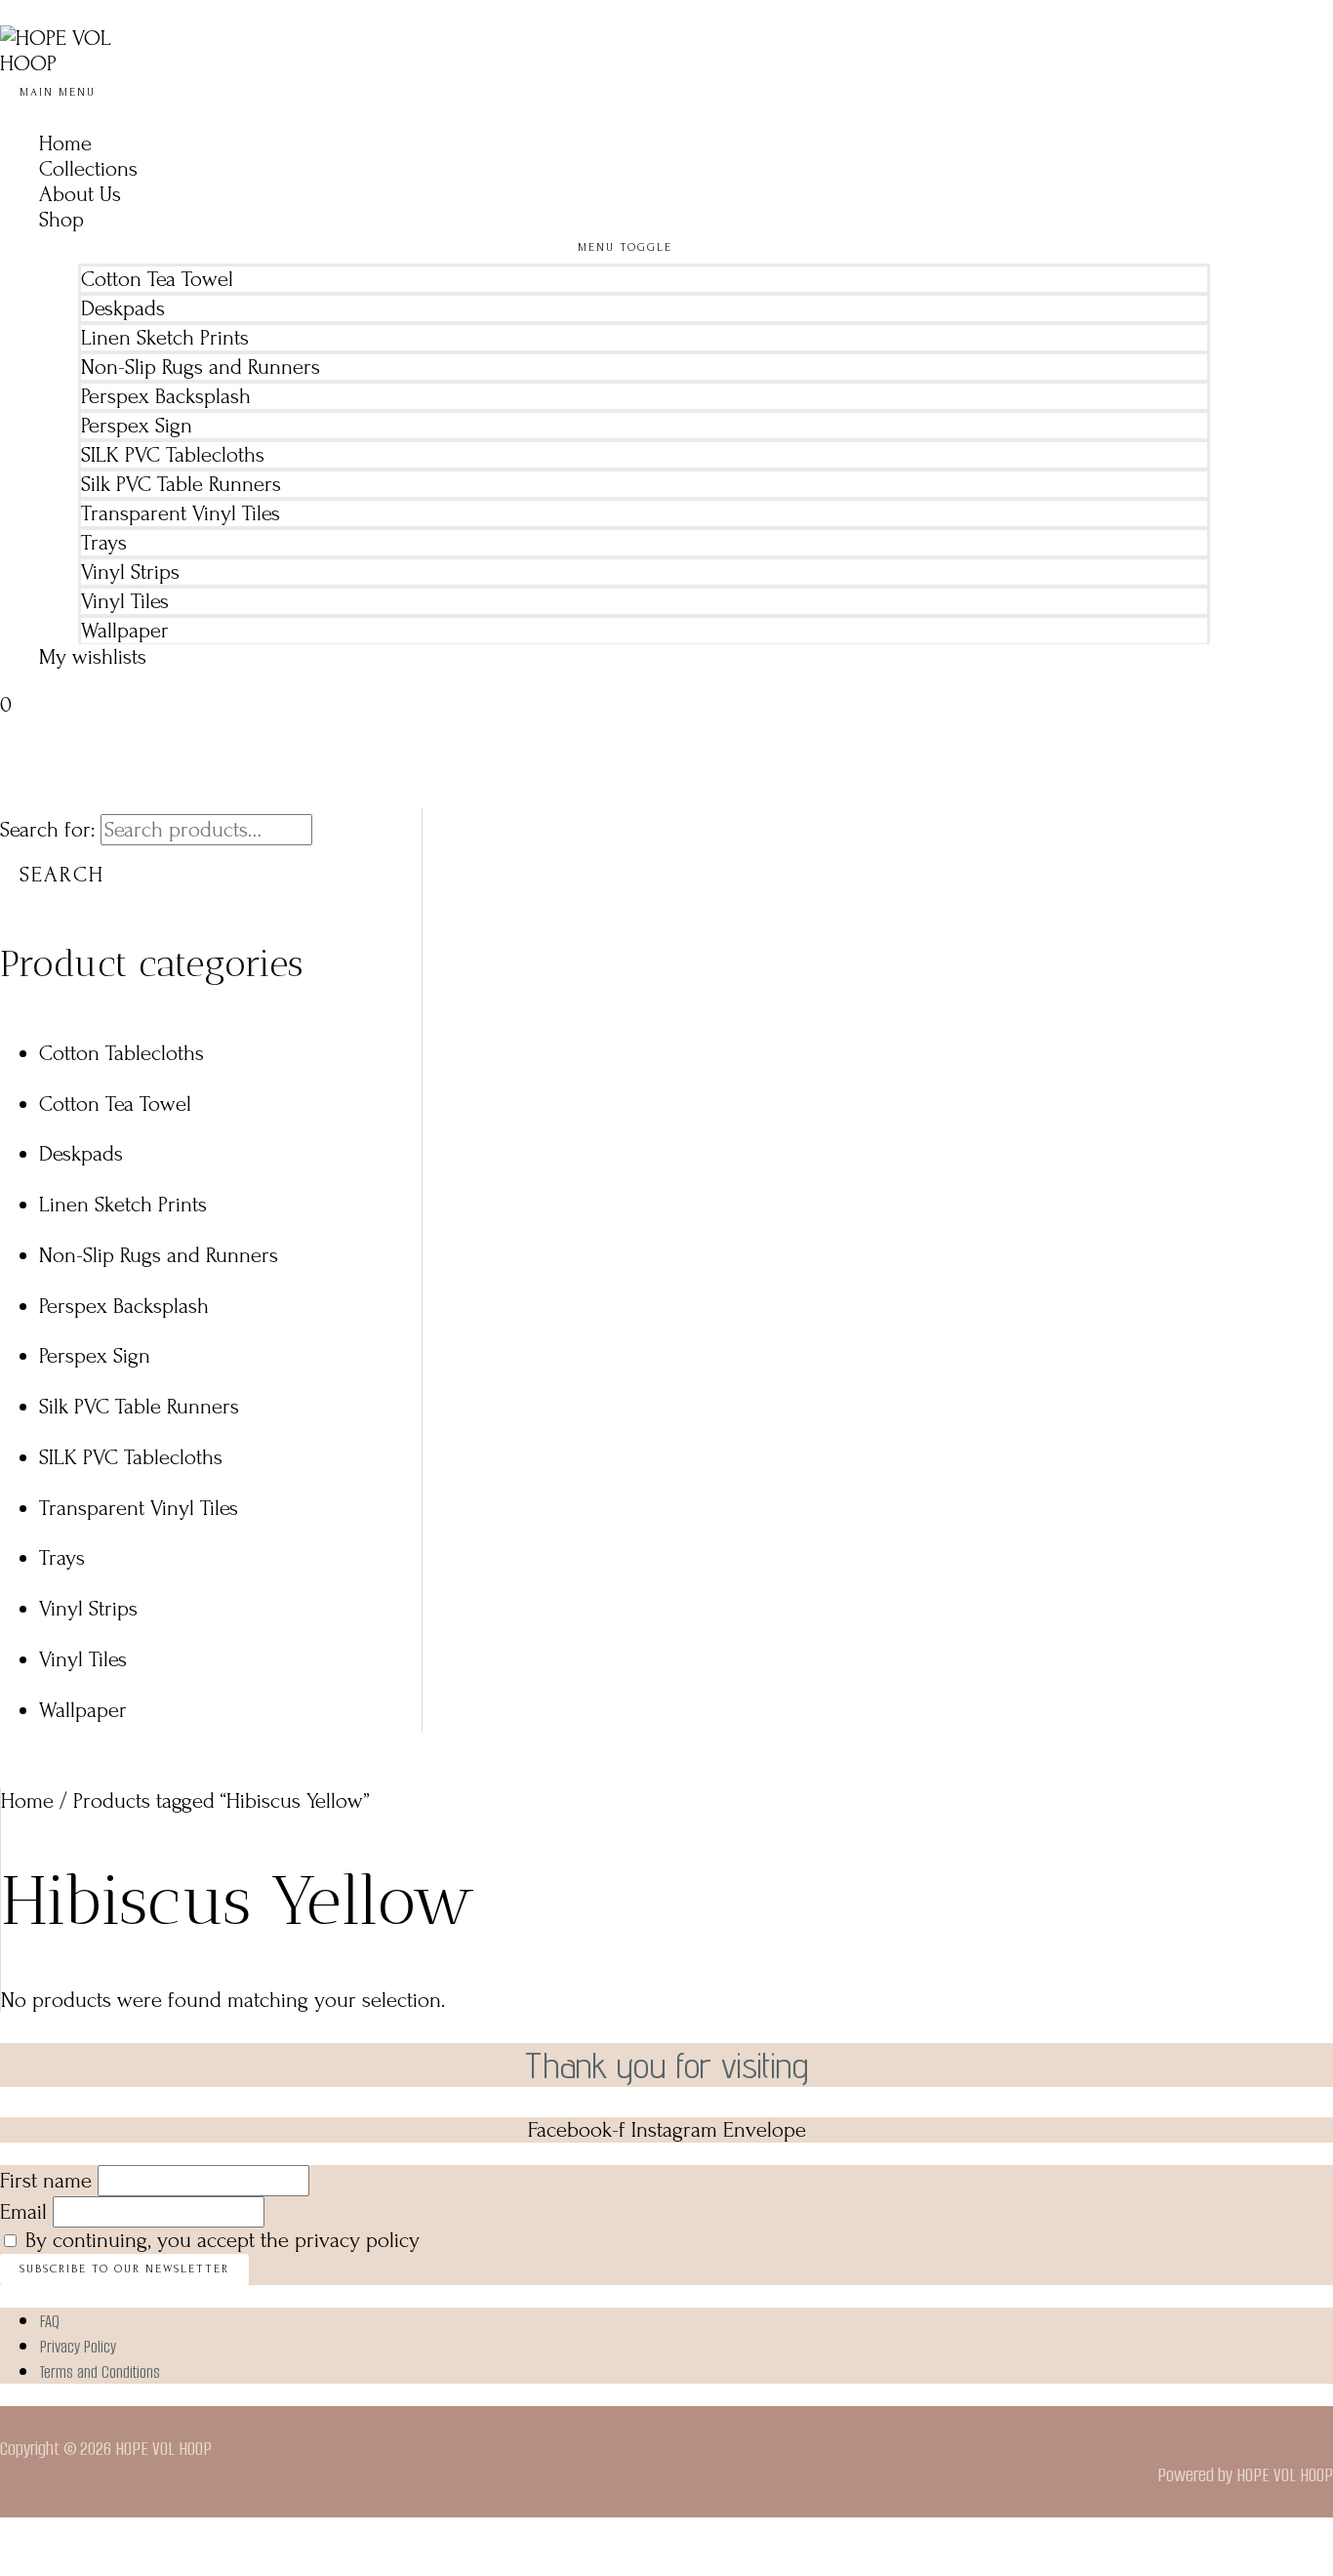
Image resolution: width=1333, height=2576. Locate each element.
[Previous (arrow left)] (20, 2566)
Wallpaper (125, 631)
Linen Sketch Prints (165, 338)
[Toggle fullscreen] (64, 2537)
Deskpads (123, 308)
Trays (104, 543)
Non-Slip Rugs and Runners (201, 367)
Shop (61, 220)
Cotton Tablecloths (121, 1053)
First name (46, 2181)
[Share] (109, 2537)
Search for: (47, 830)
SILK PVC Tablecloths (173, 455)
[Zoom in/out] (20, 2537)
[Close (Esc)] (154, 2537)
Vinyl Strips (130, 572)
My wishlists (93, 657)
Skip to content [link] (66, 13)
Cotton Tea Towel (157, 279)
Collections (88, 169)
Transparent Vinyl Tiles (181, 513)
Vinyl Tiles (125, 601)
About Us (80, 194)
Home (65, 143)
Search (62, 875)
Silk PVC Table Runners (181, 484)
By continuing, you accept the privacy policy (222, 2240)
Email (23, 2212)
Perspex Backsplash (166, 396)
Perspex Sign (137, 426)
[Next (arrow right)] (64, 2566)
